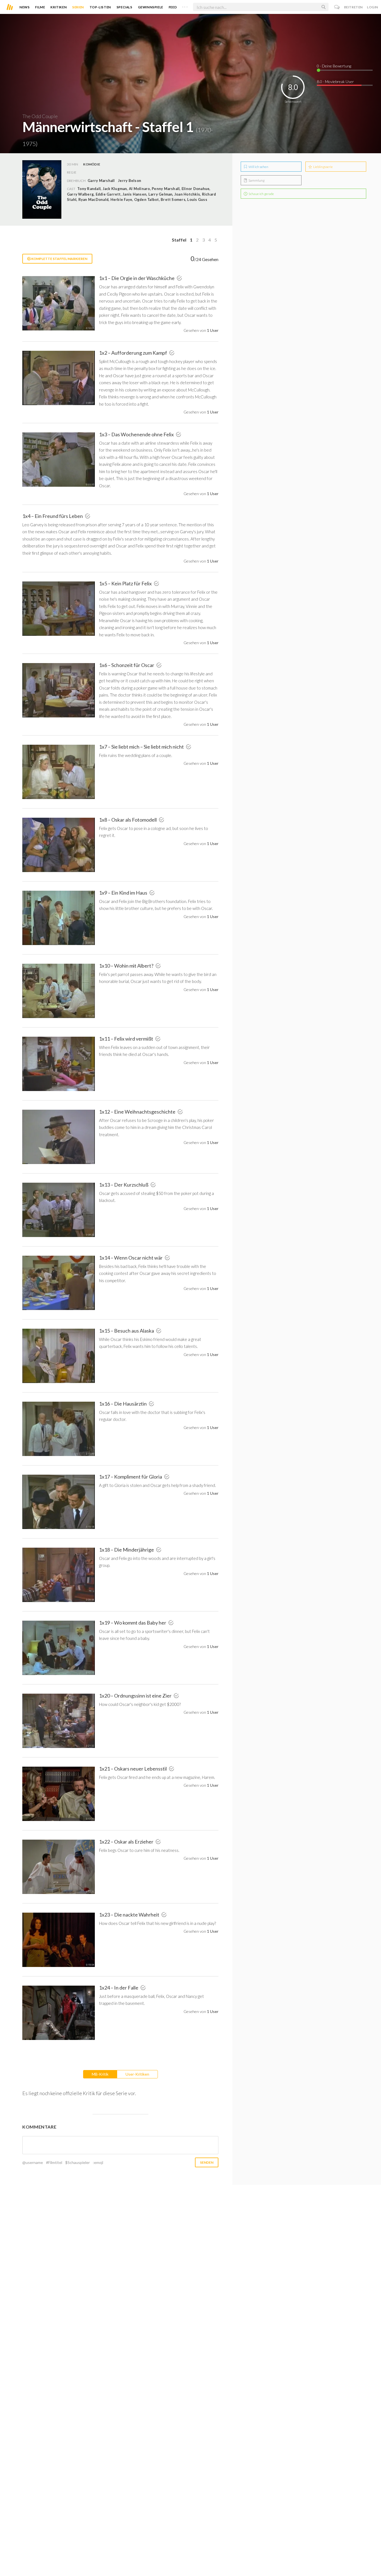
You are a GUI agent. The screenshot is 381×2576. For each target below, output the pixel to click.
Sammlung (256, 180)
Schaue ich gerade (261, 194)
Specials (125, 7)
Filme (40, 7)
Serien (78, 7)
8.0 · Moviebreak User (335, 81)
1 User (213, 330)
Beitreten (354, 7)
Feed (173, 7)
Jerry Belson (130, 181)
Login (373, 7)
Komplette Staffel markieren (59, 259)
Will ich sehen (258, 167)
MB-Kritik (100, 2074)
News (25, 7)
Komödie (92, 164)
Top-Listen (100, 7)
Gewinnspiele (151, 7)
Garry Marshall (101, 181)
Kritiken (59, 7)
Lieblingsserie (323, 167)
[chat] (337, 7)
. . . (185, 6)
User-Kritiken (137, 2074)
